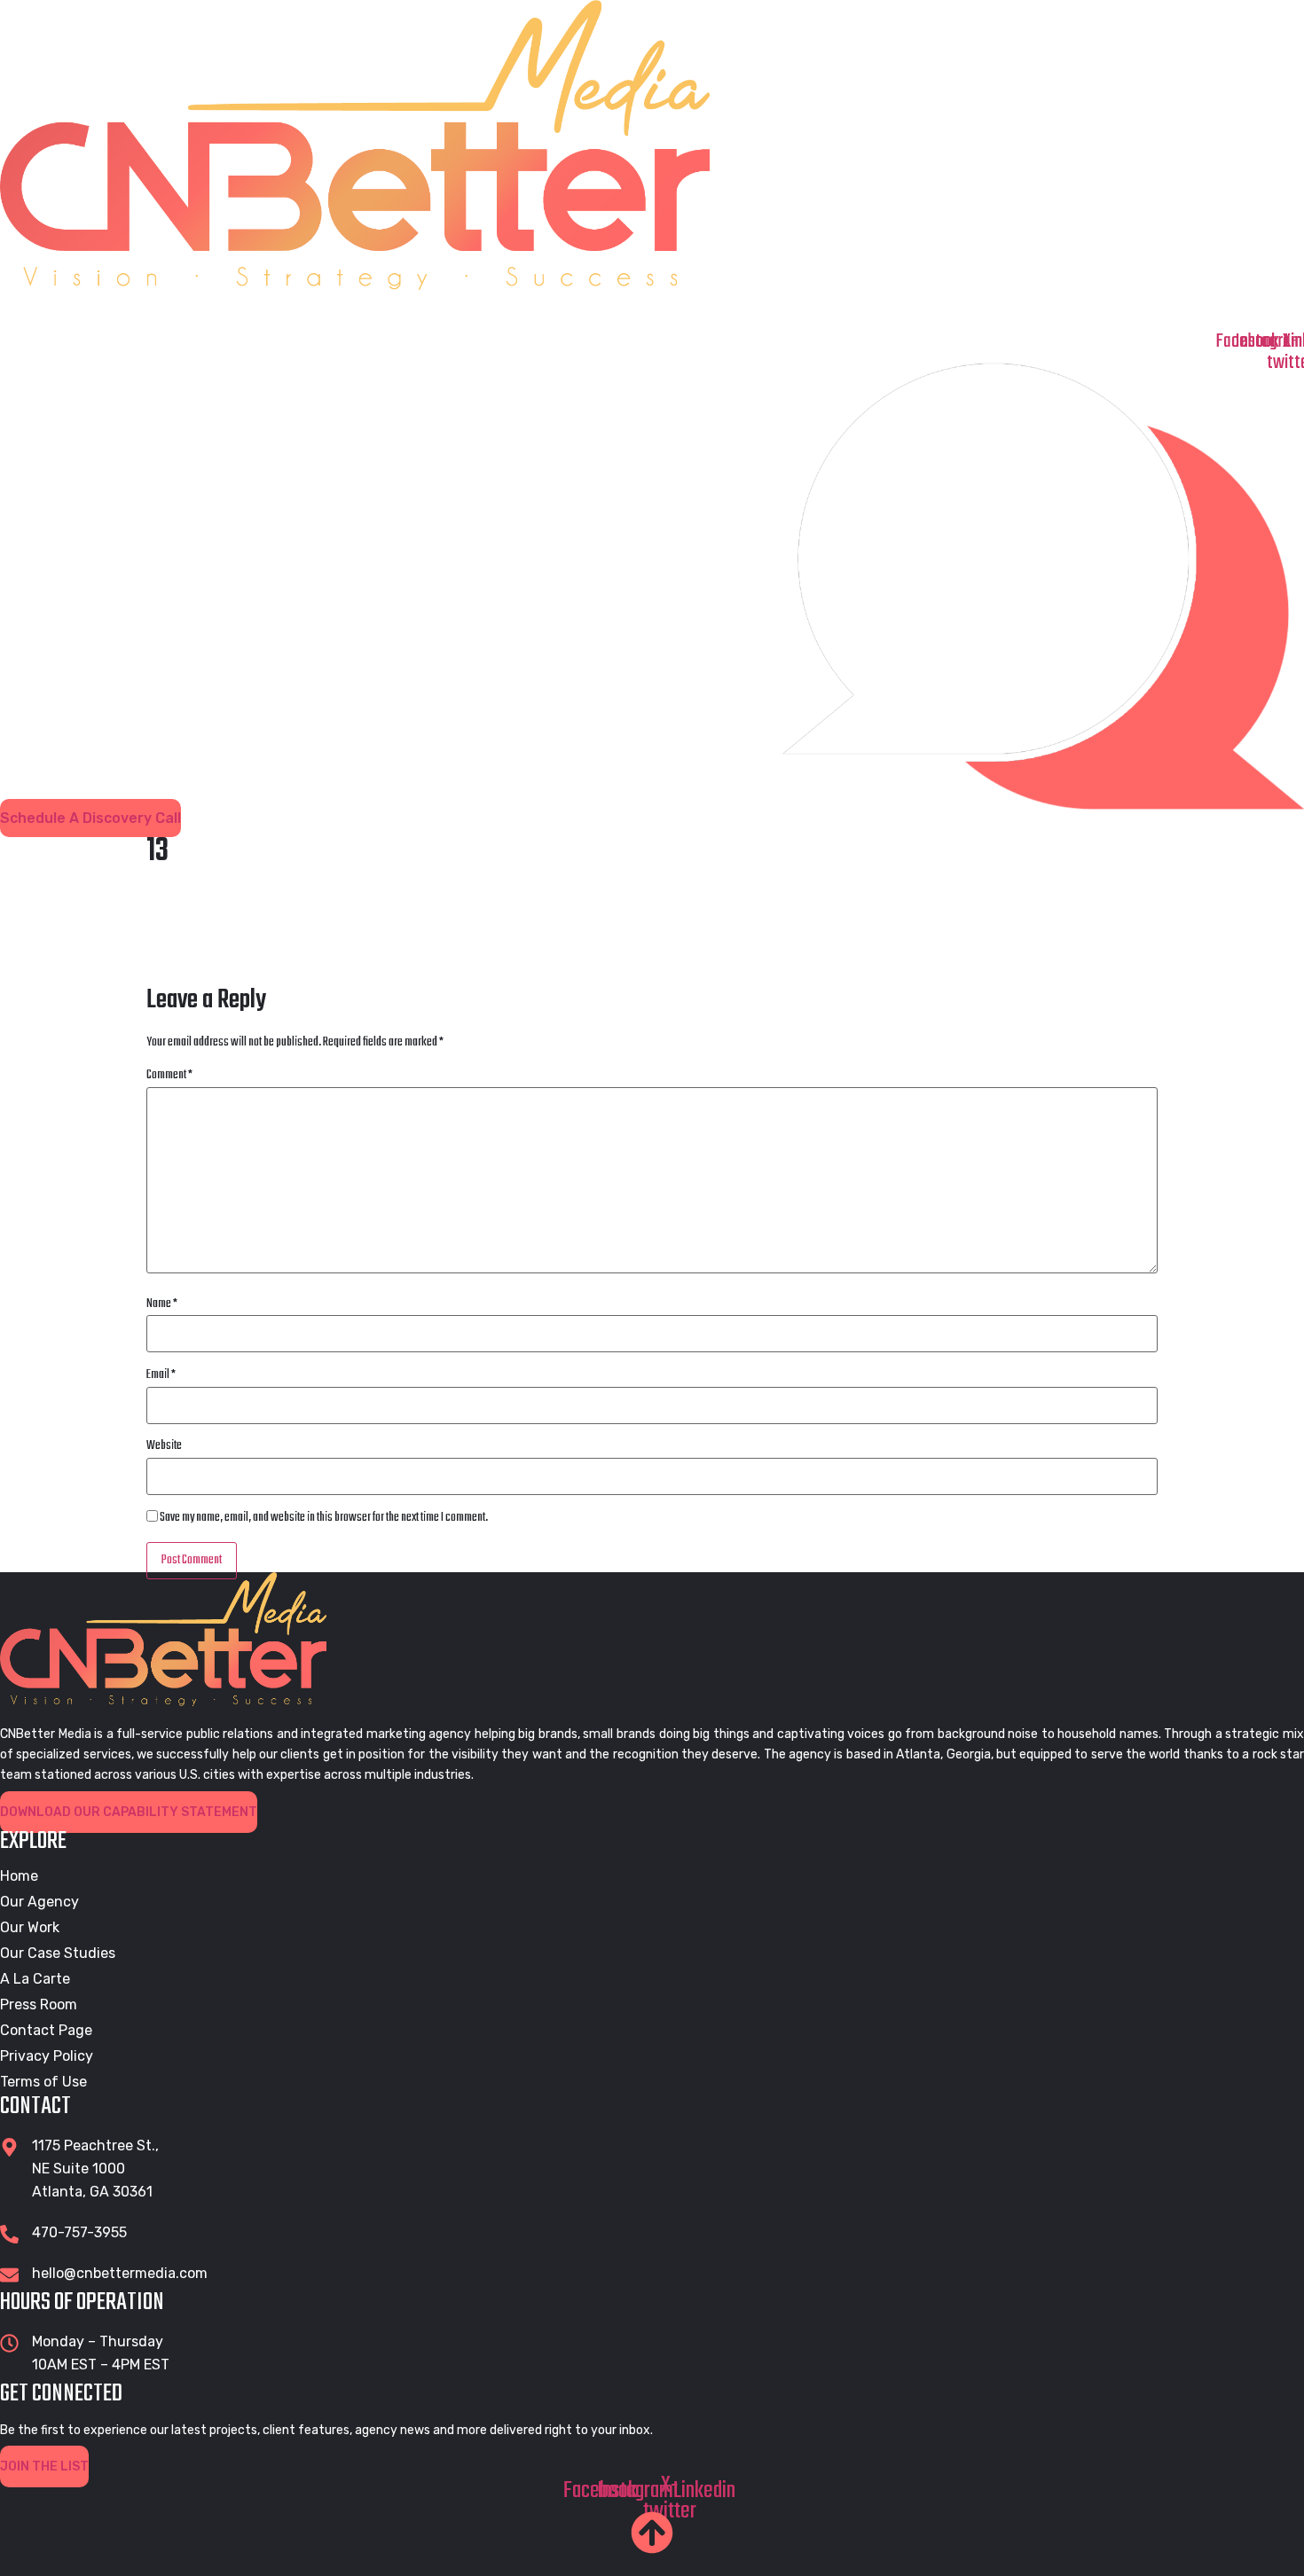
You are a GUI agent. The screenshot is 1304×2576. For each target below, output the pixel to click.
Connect (1198, 310)
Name (162, 1304)
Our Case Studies (641, 310)
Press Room (1021, 310)
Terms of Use (43, 2082)
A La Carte (35, 1979)
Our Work (444, 310)
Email (161, 1375)
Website (164, 1446)
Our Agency (264, 310)
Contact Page (46, 2031)
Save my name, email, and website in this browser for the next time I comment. (324, 1518)
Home (97, 310)
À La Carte (839, 310)
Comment (169, 1076)
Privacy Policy (47, 2056)
